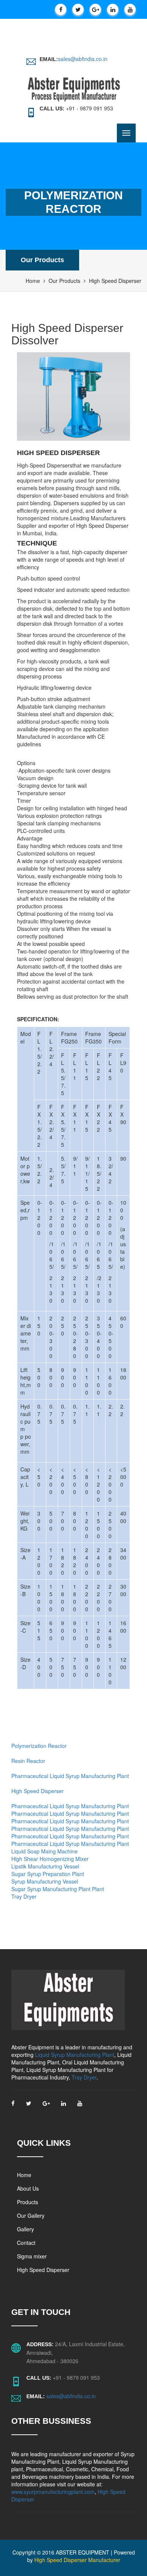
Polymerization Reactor (39, 1746)
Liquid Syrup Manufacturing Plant (75, 2055)
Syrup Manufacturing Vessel (45, 1881)
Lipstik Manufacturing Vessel (45, 1866)
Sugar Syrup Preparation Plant (48, 1874)
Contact (26, 2243)
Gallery (25, 2229)
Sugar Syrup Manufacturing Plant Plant (58, 1889)
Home (33, 281)
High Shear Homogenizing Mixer (50, 1859)
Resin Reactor (28, 1761)
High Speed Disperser (38, 1791)
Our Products (42, 260)
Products (28, 2202)
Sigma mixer (32, 2256)
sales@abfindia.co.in (83, 59)
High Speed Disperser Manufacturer (77, 2560)
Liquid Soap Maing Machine (44, 1851)
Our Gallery (31, 2215)
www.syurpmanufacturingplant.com (53, 2492)
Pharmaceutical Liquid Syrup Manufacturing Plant (70, 1776)
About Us (28, 2188)
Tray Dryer (24, 1896)
